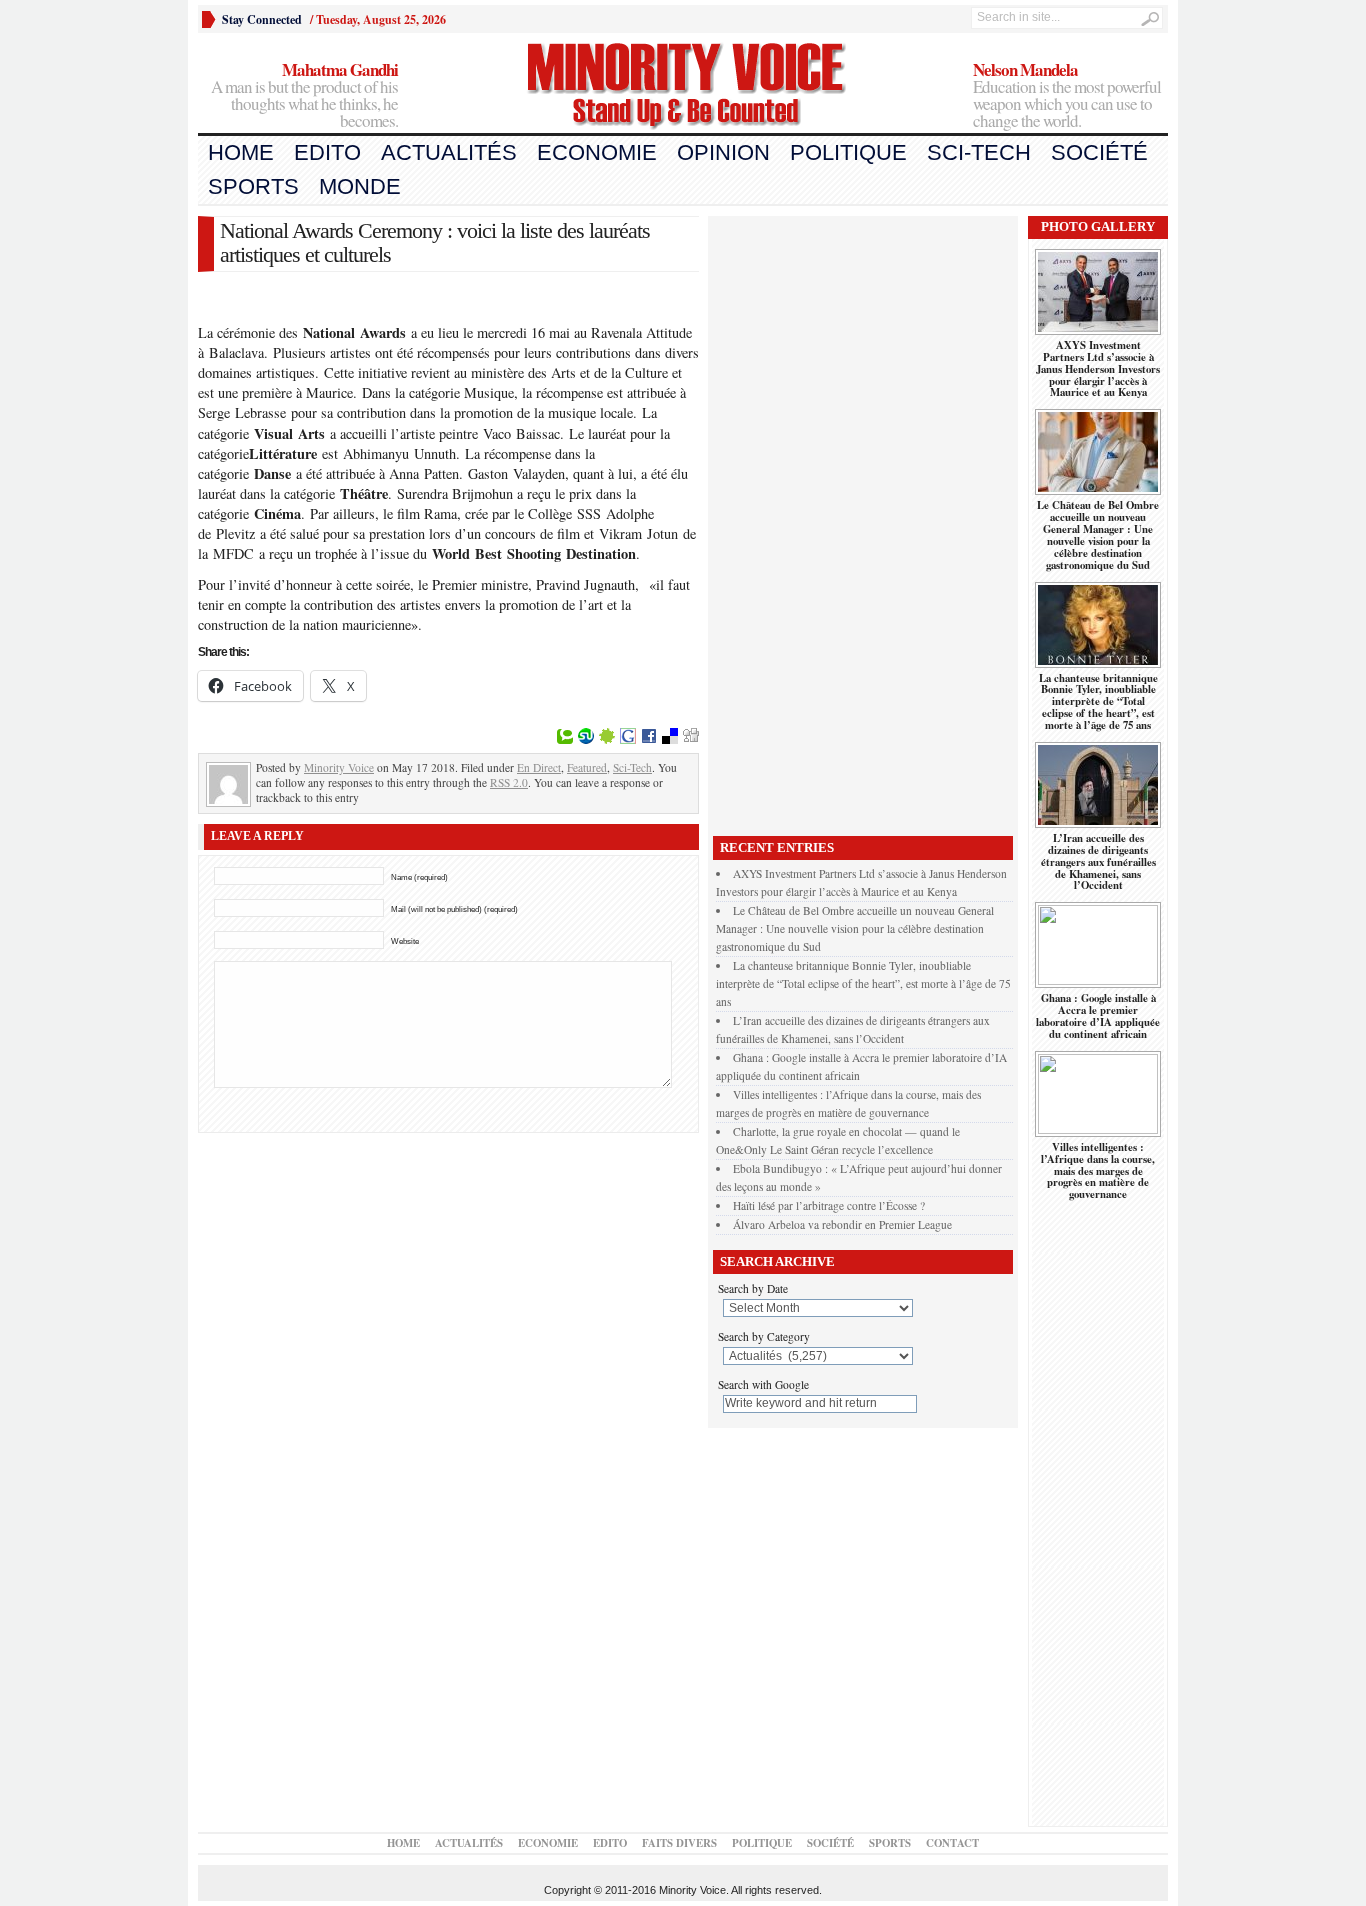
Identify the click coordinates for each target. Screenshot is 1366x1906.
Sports (253, 186)
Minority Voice (339, 767)
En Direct (539, 767)
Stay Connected (262, 19)
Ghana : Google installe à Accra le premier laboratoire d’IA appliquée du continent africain (1098, 1016)
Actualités (449, 152)
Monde (360, 186)
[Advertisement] (863, 521)
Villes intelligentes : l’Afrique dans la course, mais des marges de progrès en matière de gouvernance (1098, 1171)
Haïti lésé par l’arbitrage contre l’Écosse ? (829, 1205)
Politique (848, 152)
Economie (597, 152)
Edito (327, 152)
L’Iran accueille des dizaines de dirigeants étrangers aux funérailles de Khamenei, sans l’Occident (1098, 862)
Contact (952, 1843)
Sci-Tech (979, 152)
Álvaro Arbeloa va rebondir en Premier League (842, 1224)
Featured (587, 767)
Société (1099, 152)
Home (241, 152)
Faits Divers (679, 1843)
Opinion (723, 152)
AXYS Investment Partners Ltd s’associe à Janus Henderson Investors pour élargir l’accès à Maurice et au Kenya (1098, 369)
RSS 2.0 (509, 782)
